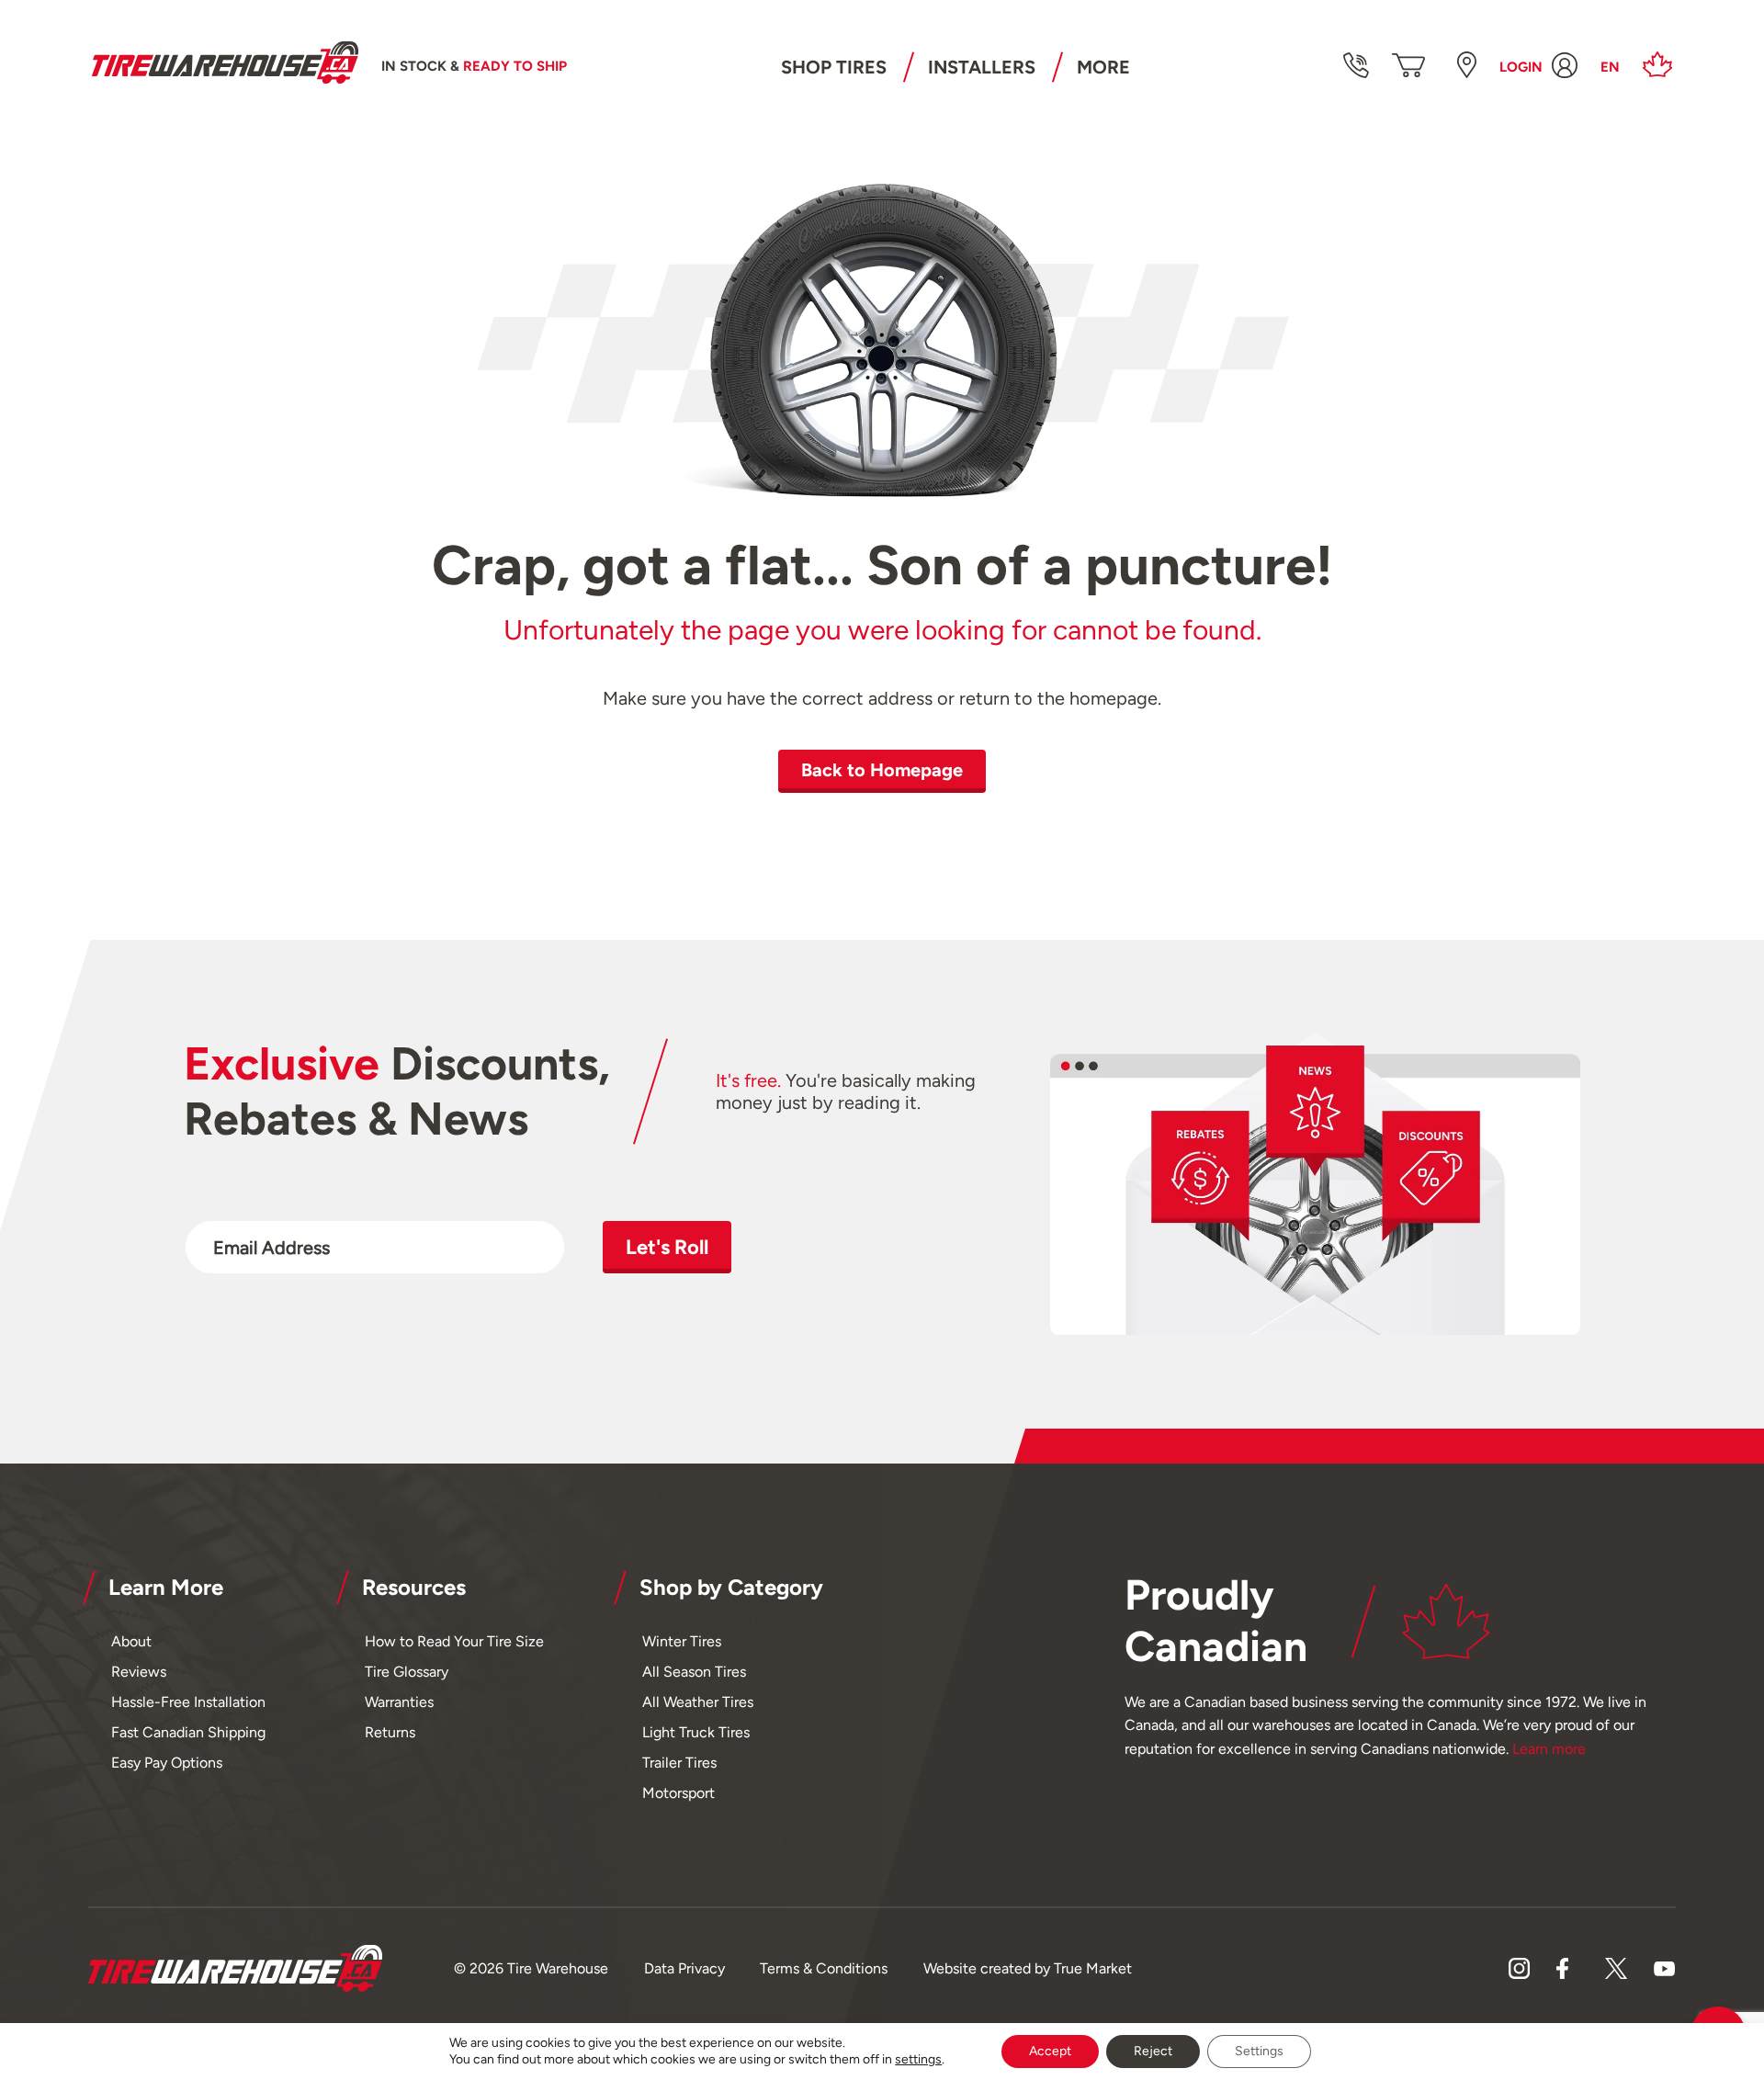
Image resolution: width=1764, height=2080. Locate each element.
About (131, 1641)
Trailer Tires (679, 1763)
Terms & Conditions (824, 1968)
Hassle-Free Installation (188, 1702)
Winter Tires (682, 1641)
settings (918, 2059)
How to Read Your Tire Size (454, 1641)
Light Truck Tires (696, 1732)
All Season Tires (694, 1672)
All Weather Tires (698, 1702)
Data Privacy (684, 1968)
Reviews (139, 1672)
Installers (982, 67)
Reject (1153, 2051)
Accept (1050, 2051)
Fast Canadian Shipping (188, 1732)
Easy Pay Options (167, 1763)
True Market (1093, 1968)
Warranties (399, 1702)
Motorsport (678, 1793)
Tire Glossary (407, 1672)
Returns (390, 1732)
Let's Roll (667, 1247)
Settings (1259, 2051)
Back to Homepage (882, 770)
